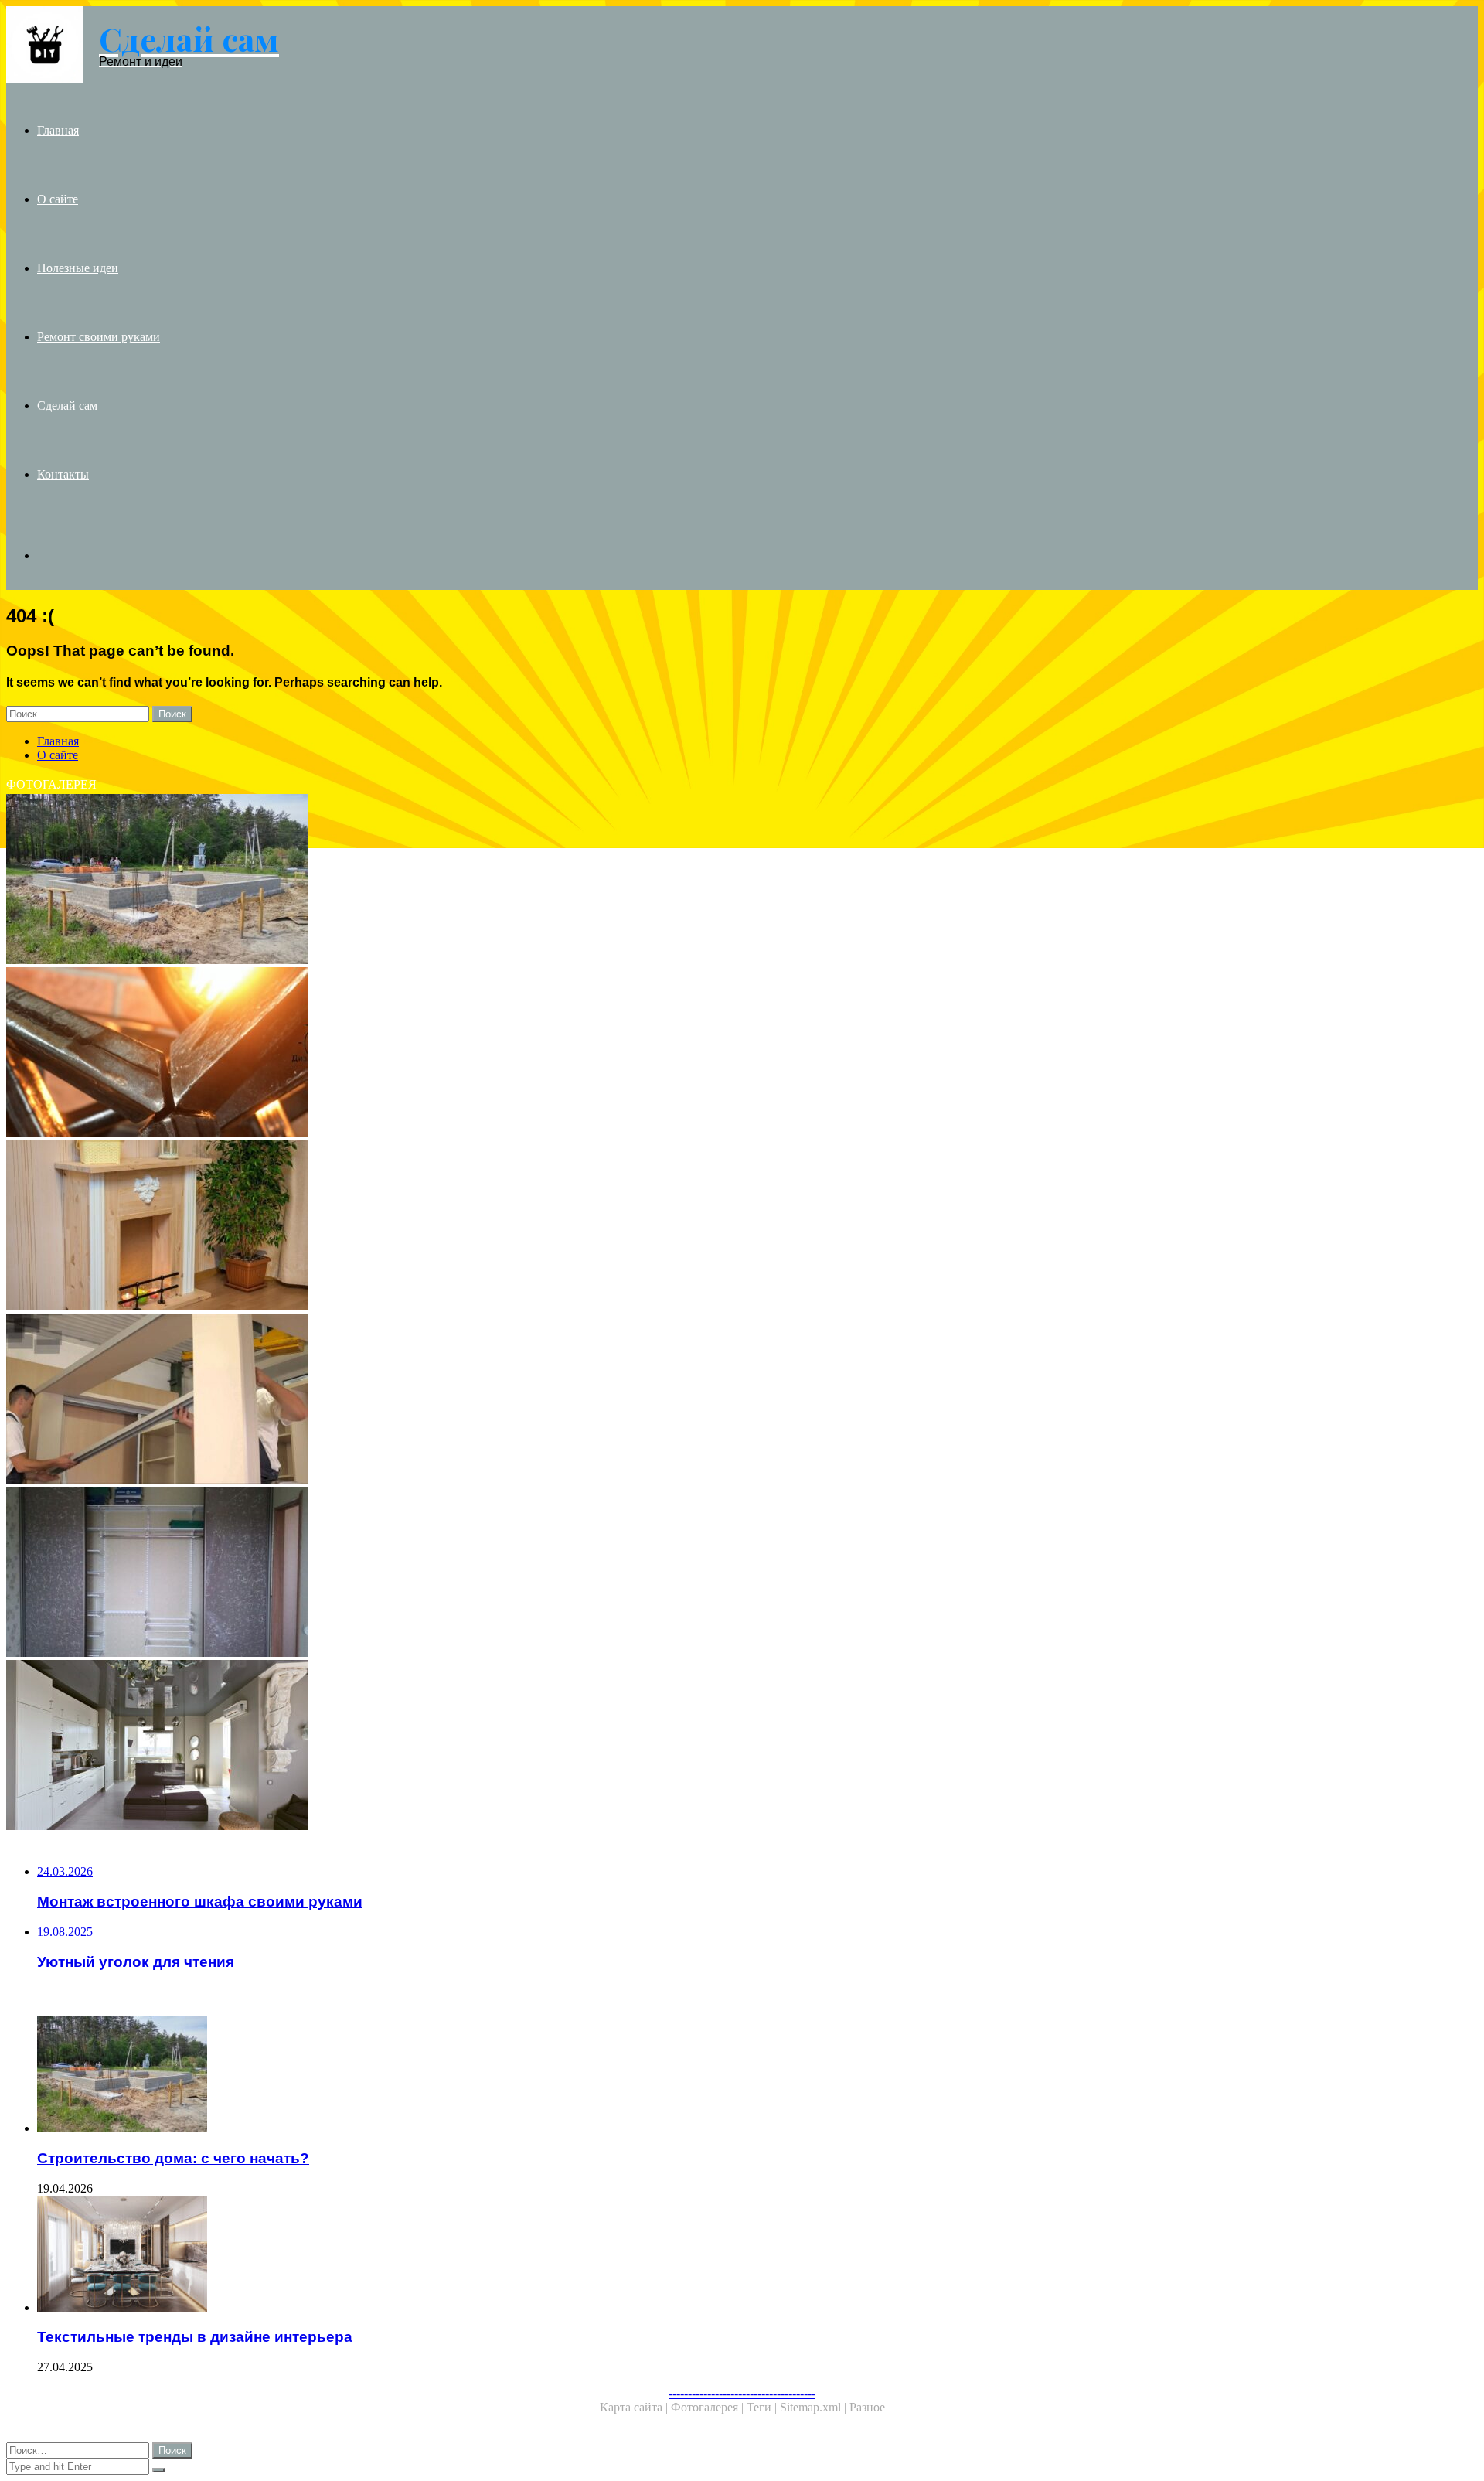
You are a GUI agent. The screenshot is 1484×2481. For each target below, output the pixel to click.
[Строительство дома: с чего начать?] (470, 881)
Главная (58, 130)
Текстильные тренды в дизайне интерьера (195, 2337)
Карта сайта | (635, 2407)
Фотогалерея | (709, 2407)
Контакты (63, 474)
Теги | (763, 2407)
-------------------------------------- (742, 2393)
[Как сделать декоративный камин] (470, 1227)
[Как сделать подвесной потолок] (470, 1747)
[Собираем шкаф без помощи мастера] (470, 1400)
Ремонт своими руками (99, 337)
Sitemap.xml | (815, 2407)
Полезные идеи (78, 268)
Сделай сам (67, 406)
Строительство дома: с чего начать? (173, 2158)
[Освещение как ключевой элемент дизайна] (470, 1054)
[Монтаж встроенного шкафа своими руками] (470, 1573)
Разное (867, 2407)
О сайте (58, 199)
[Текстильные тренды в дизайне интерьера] (485, 2255)
